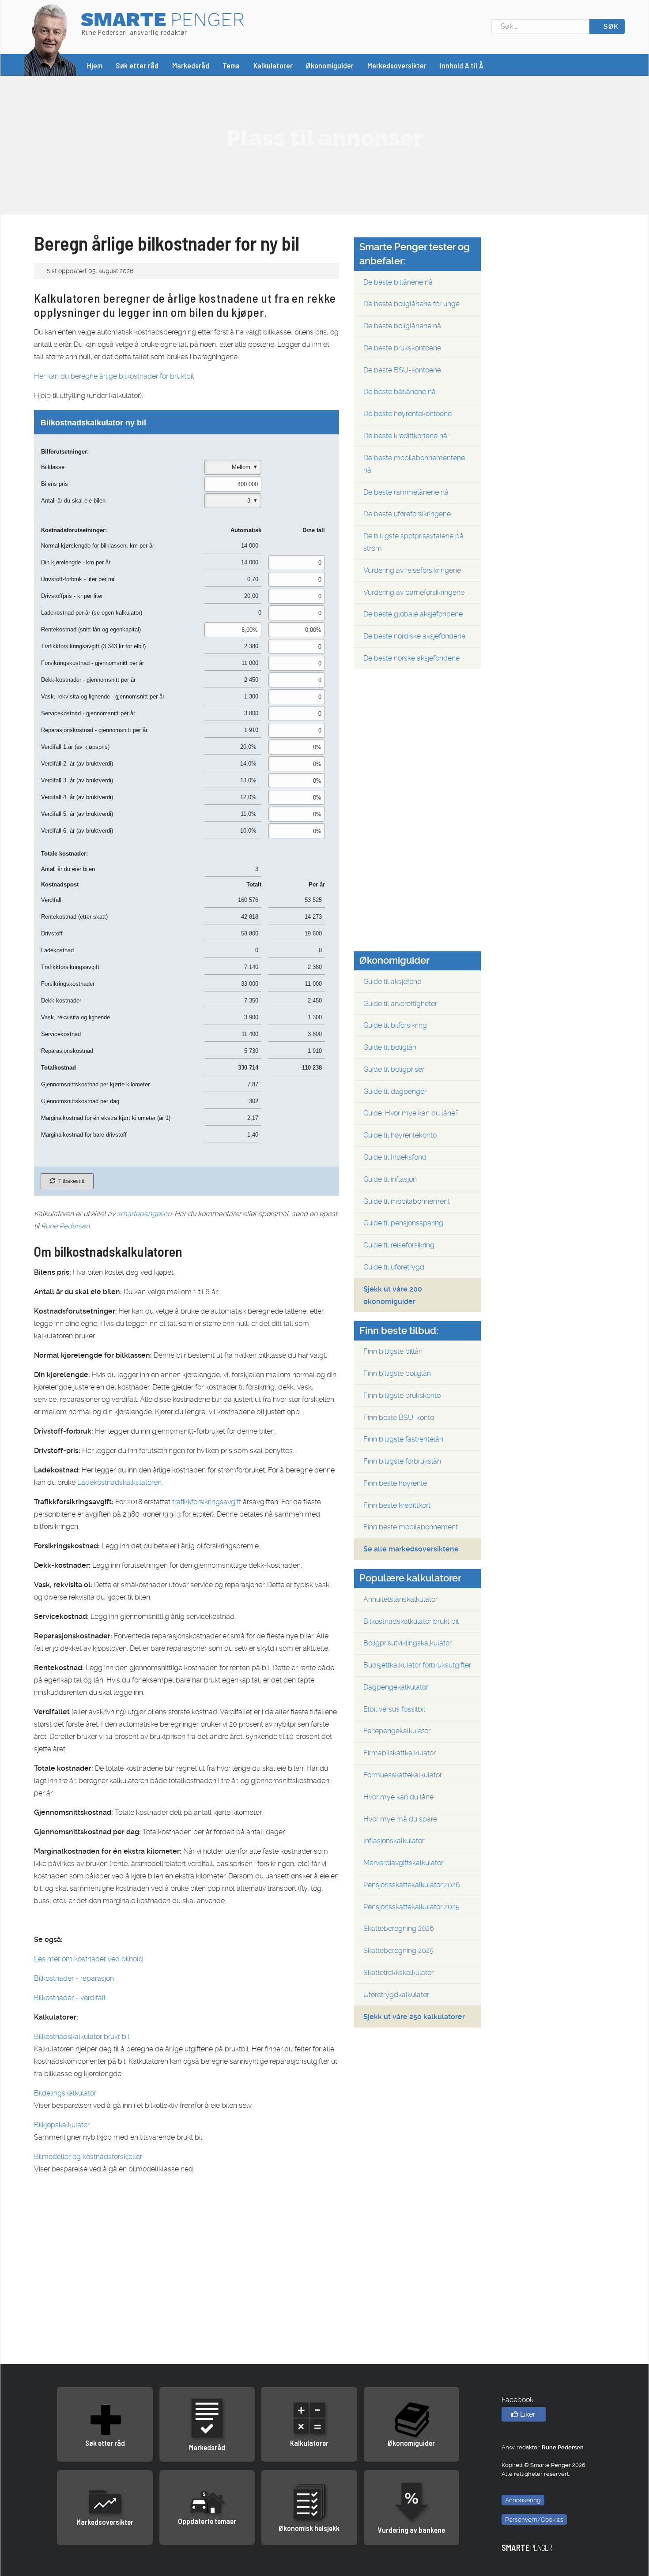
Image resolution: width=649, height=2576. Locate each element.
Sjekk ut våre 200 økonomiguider (393, 1295)
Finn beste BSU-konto (399, 1418)
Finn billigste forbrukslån (402, 1461)
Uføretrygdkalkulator (396, 1995)
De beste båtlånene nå (400, 392)
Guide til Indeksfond (395, 1157)
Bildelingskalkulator (65, 2093)
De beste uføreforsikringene (407, 514)
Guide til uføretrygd (394, 1267)
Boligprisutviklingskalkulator (408, 1643)
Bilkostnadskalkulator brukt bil (82, 2037)
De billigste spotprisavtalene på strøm (413, 542)
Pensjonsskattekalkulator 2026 (412, 1885)
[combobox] (541, 26)
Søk (610, 26)
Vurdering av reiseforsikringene (412, 570)
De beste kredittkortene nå (405, 436)
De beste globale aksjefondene (413, 614)
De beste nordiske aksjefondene (414, 636)
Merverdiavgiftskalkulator (403, 1863)
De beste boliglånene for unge (411, 304)
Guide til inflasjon (390, 1179)
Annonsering (523, 2500)
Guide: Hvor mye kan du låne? (411, 1113)
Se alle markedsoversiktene (411, 1549)
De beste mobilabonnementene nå (414, 464)
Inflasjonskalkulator (394, 1841)
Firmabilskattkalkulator (400, 1753)
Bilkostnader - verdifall (70, 1998)
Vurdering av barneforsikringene (414, 592)
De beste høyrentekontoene (408, 414)
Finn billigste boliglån (397, 1373)
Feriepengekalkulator (397, 1731)
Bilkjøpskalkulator (62, 2125)
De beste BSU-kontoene (402, 370)
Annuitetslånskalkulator (400, 1599)
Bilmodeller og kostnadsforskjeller (88, 2157)
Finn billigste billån (393, 1351)
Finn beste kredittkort (397, 1505)
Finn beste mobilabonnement (411, 1527)
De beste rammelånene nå (406, 492)
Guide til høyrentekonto (400, 1135)
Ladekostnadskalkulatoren (119, 1482)
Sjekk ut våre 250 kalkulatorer (414, 2017)
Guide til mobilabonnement (407, 1201)
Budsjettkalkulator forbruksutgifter (417, 1665)
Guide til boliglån (390, 1047)
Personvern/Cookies (534, 2520)
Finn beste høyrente (395, 1483)
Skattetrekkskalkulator (398, 1973)
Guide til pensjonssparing (403, 1223)
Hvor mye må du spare (400, 1819)
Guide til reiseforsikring (399, 1245)
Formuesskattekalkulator (403, 1775)
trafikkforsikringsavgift (207, 1502)
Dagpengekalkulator (396, 1687)
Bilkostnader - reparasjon (74, 1978)
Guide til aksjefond (392, 982)
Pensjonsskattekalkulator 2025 (411, 1907)
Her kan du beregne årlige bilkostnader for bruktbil (114, 376)
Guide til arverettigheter (400, 1004)
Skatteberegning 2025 (398, 1951)
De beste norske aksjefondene (411, 658)
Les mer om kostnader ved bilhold (89, 1959)
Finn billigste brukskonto (402, 1395)
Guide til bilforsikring (395, 1025)
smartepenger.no (144, 1214)
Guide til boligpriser (394, 1069)
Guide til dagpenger (395, 1091)
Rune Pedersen (65, 1226)
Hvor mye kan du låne (398, 1797)
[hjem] (50, 39)
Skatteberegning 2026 (399, 1928)
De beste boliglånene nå (402, 326)
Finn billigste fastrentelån (403, 1439)
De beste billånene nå (398, 282)
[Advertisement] (324, 138)
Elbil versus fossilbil (394, 1709)
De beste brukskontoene (402, 348)
